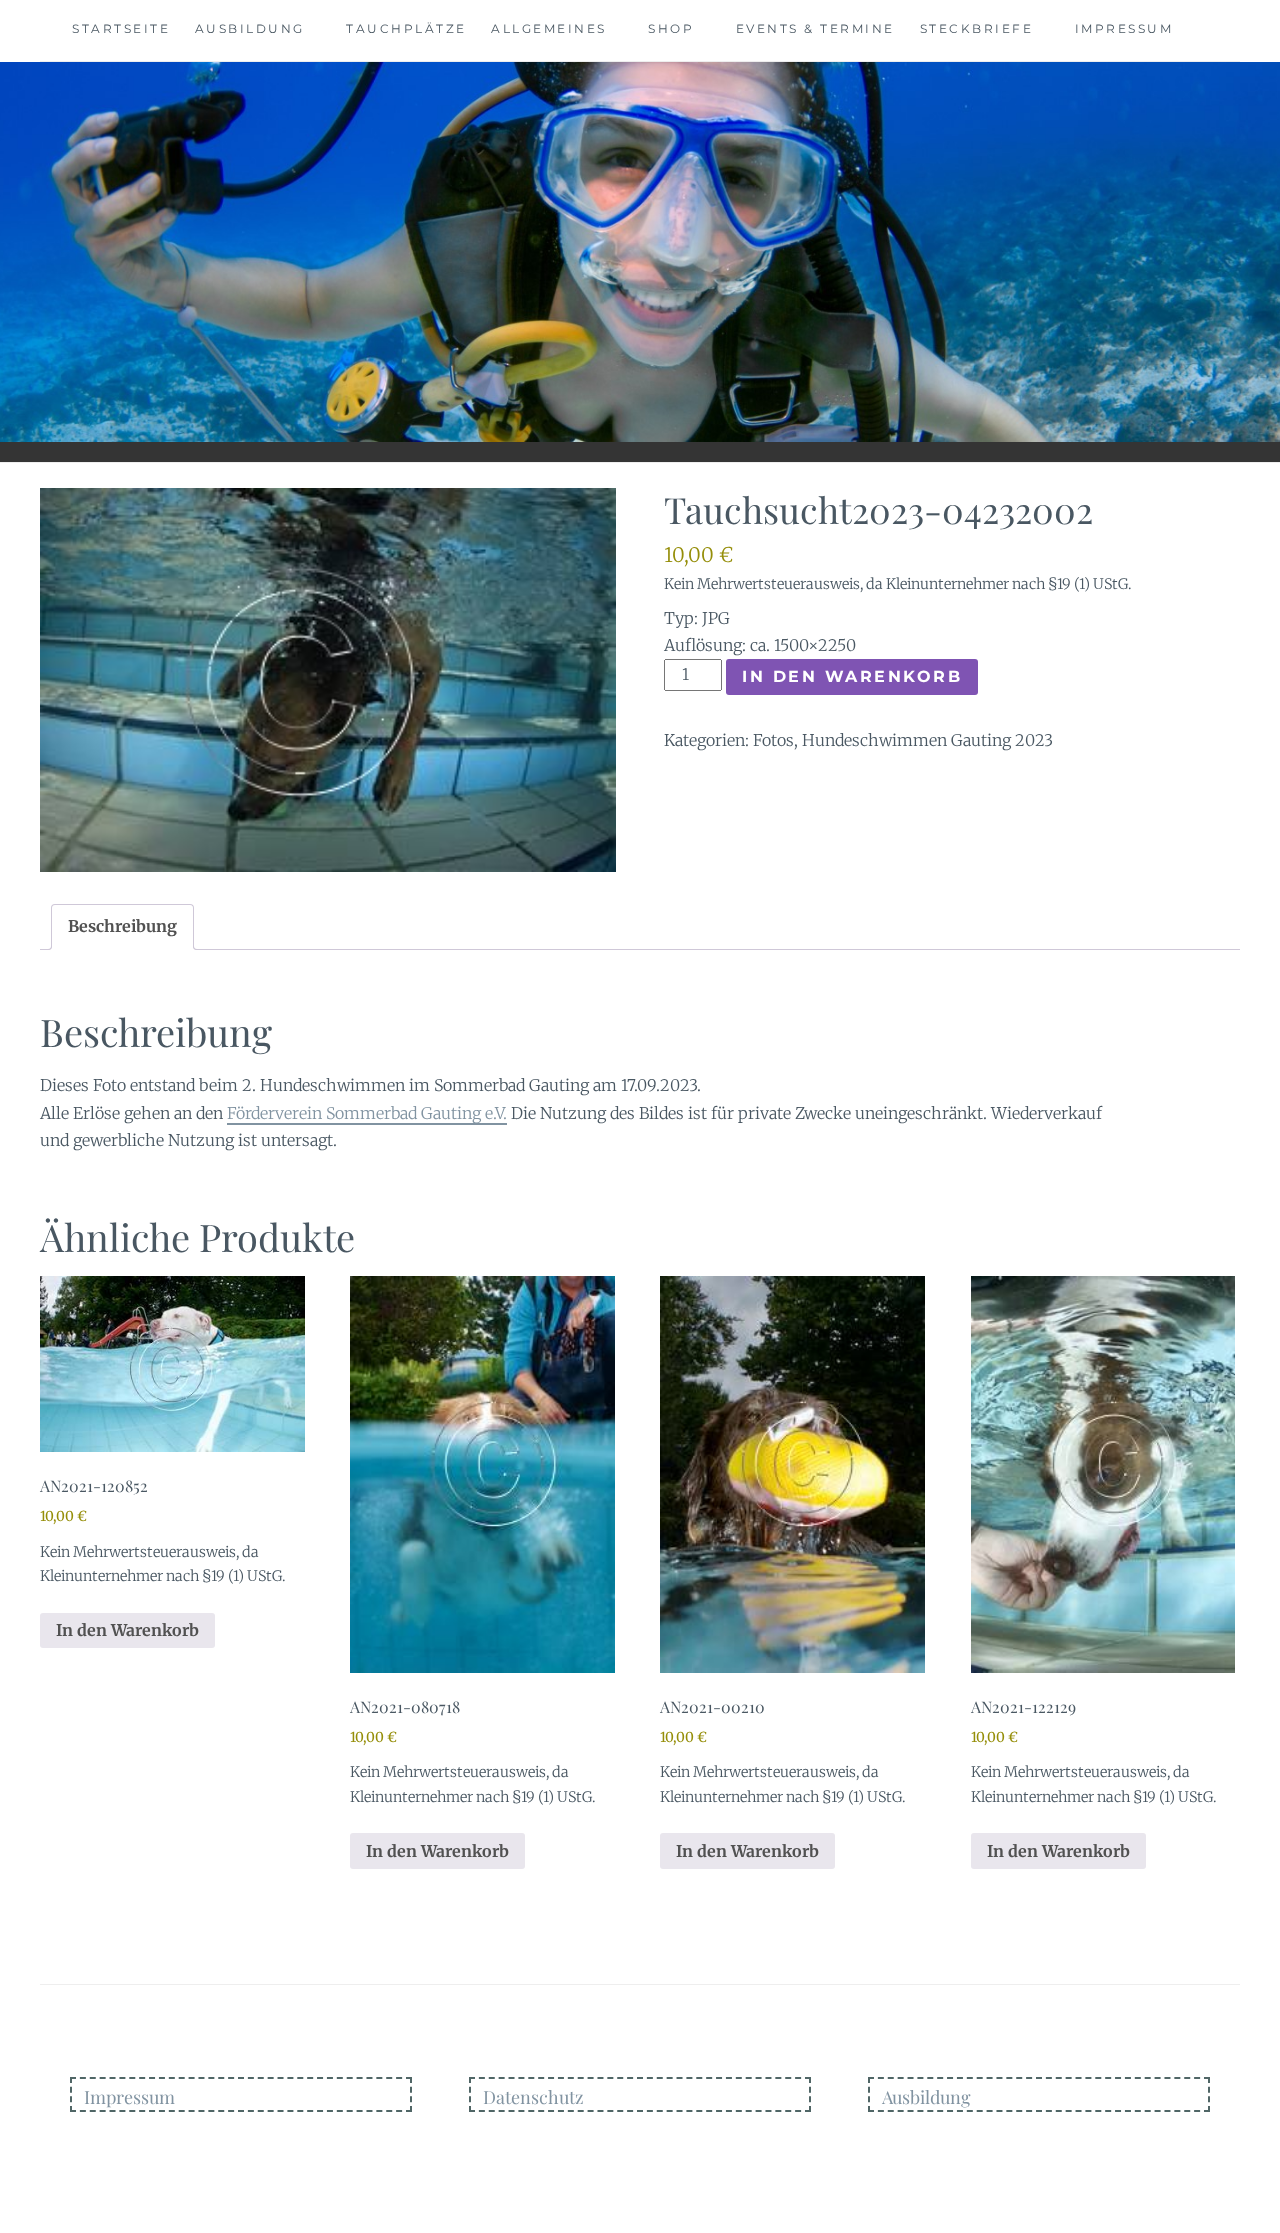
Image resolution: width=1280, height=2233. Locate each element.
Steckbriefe (977, 28)
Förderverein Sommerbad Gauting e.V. (367, 1113)
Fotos (773, 740)
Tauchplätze (406, 28)
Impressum (1124, 28)
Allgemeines (549, 28)
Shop (671, 28)
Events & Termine (815, 28)
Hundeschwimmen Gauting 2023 (927, 740)
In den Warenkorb (852, 676)
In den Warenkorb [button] (127, 1630)
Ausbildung (250, 28)
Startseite (121, 28)
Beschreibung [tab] (122, 926)
